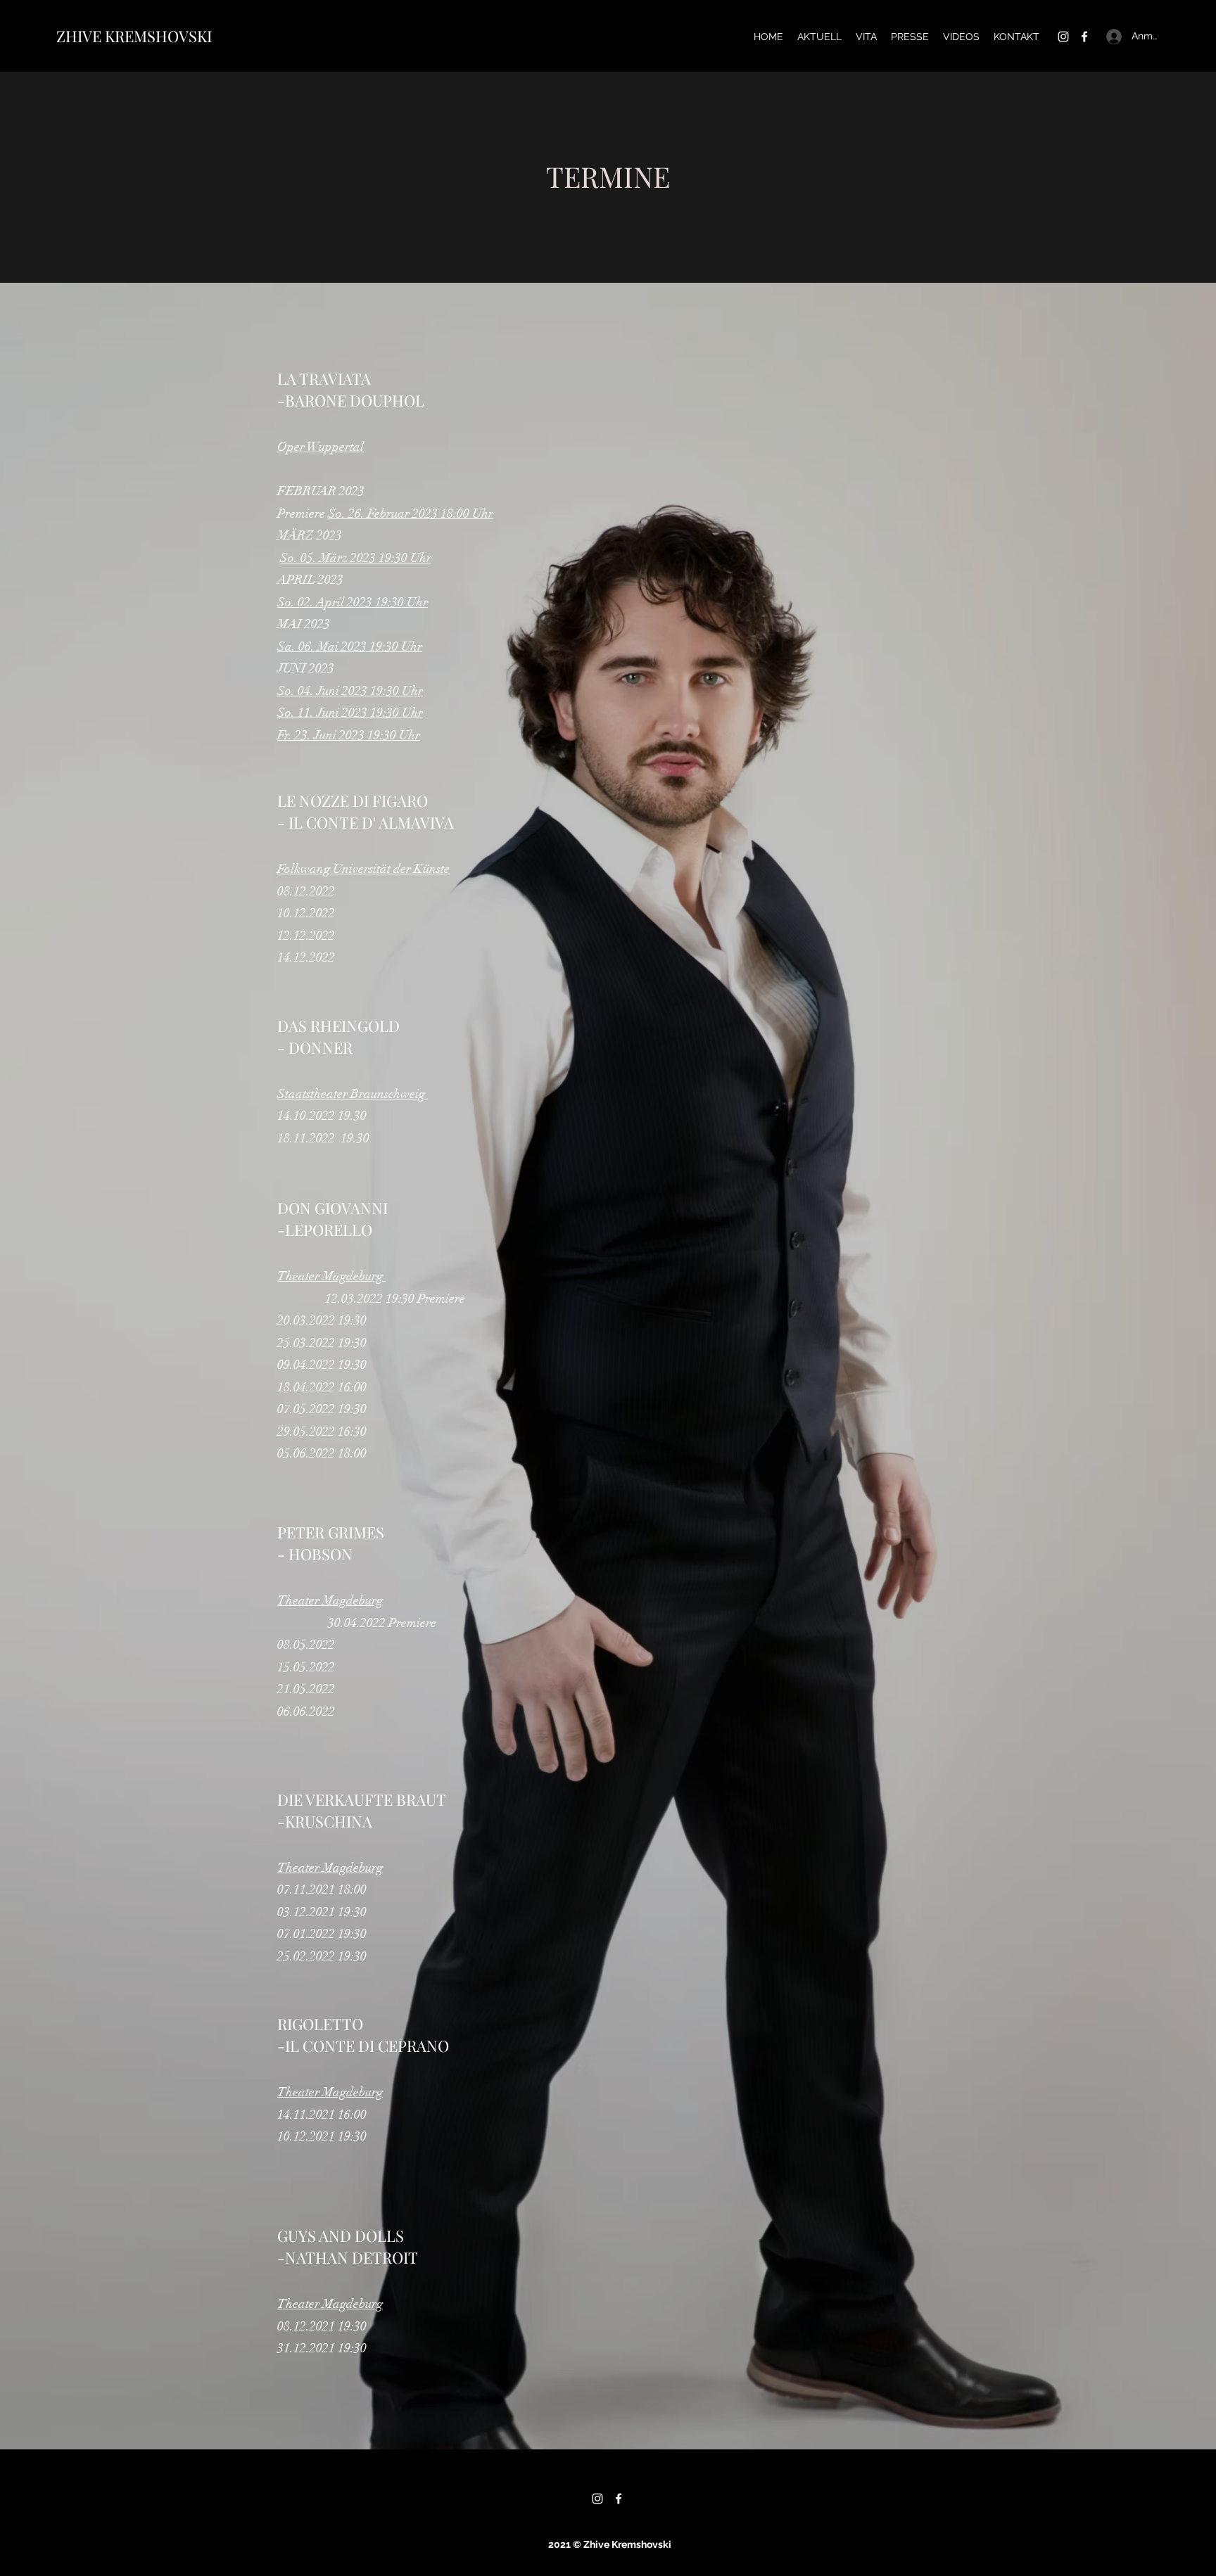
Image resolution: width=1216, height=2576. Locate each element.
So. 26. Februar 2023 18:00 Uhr (411, 514)
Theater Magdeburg (331, 1276)
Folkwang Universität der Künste (363, 869)
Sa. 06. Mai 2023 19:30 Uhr (350, 646)
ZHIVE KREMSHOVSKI (134, 36)
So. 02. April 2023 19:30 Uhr (353, 602)
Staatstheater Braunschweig (353, 1094)
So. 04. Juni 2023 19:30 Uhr (350, 691)
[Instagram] (1063, 37)
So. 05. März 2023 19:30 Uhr (356, 558)
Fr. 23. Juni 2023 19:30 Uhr (349, 735)
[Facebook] (1084, 37)
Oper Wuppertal (321, 447)
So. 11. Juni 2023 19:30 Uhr (350, 713)
